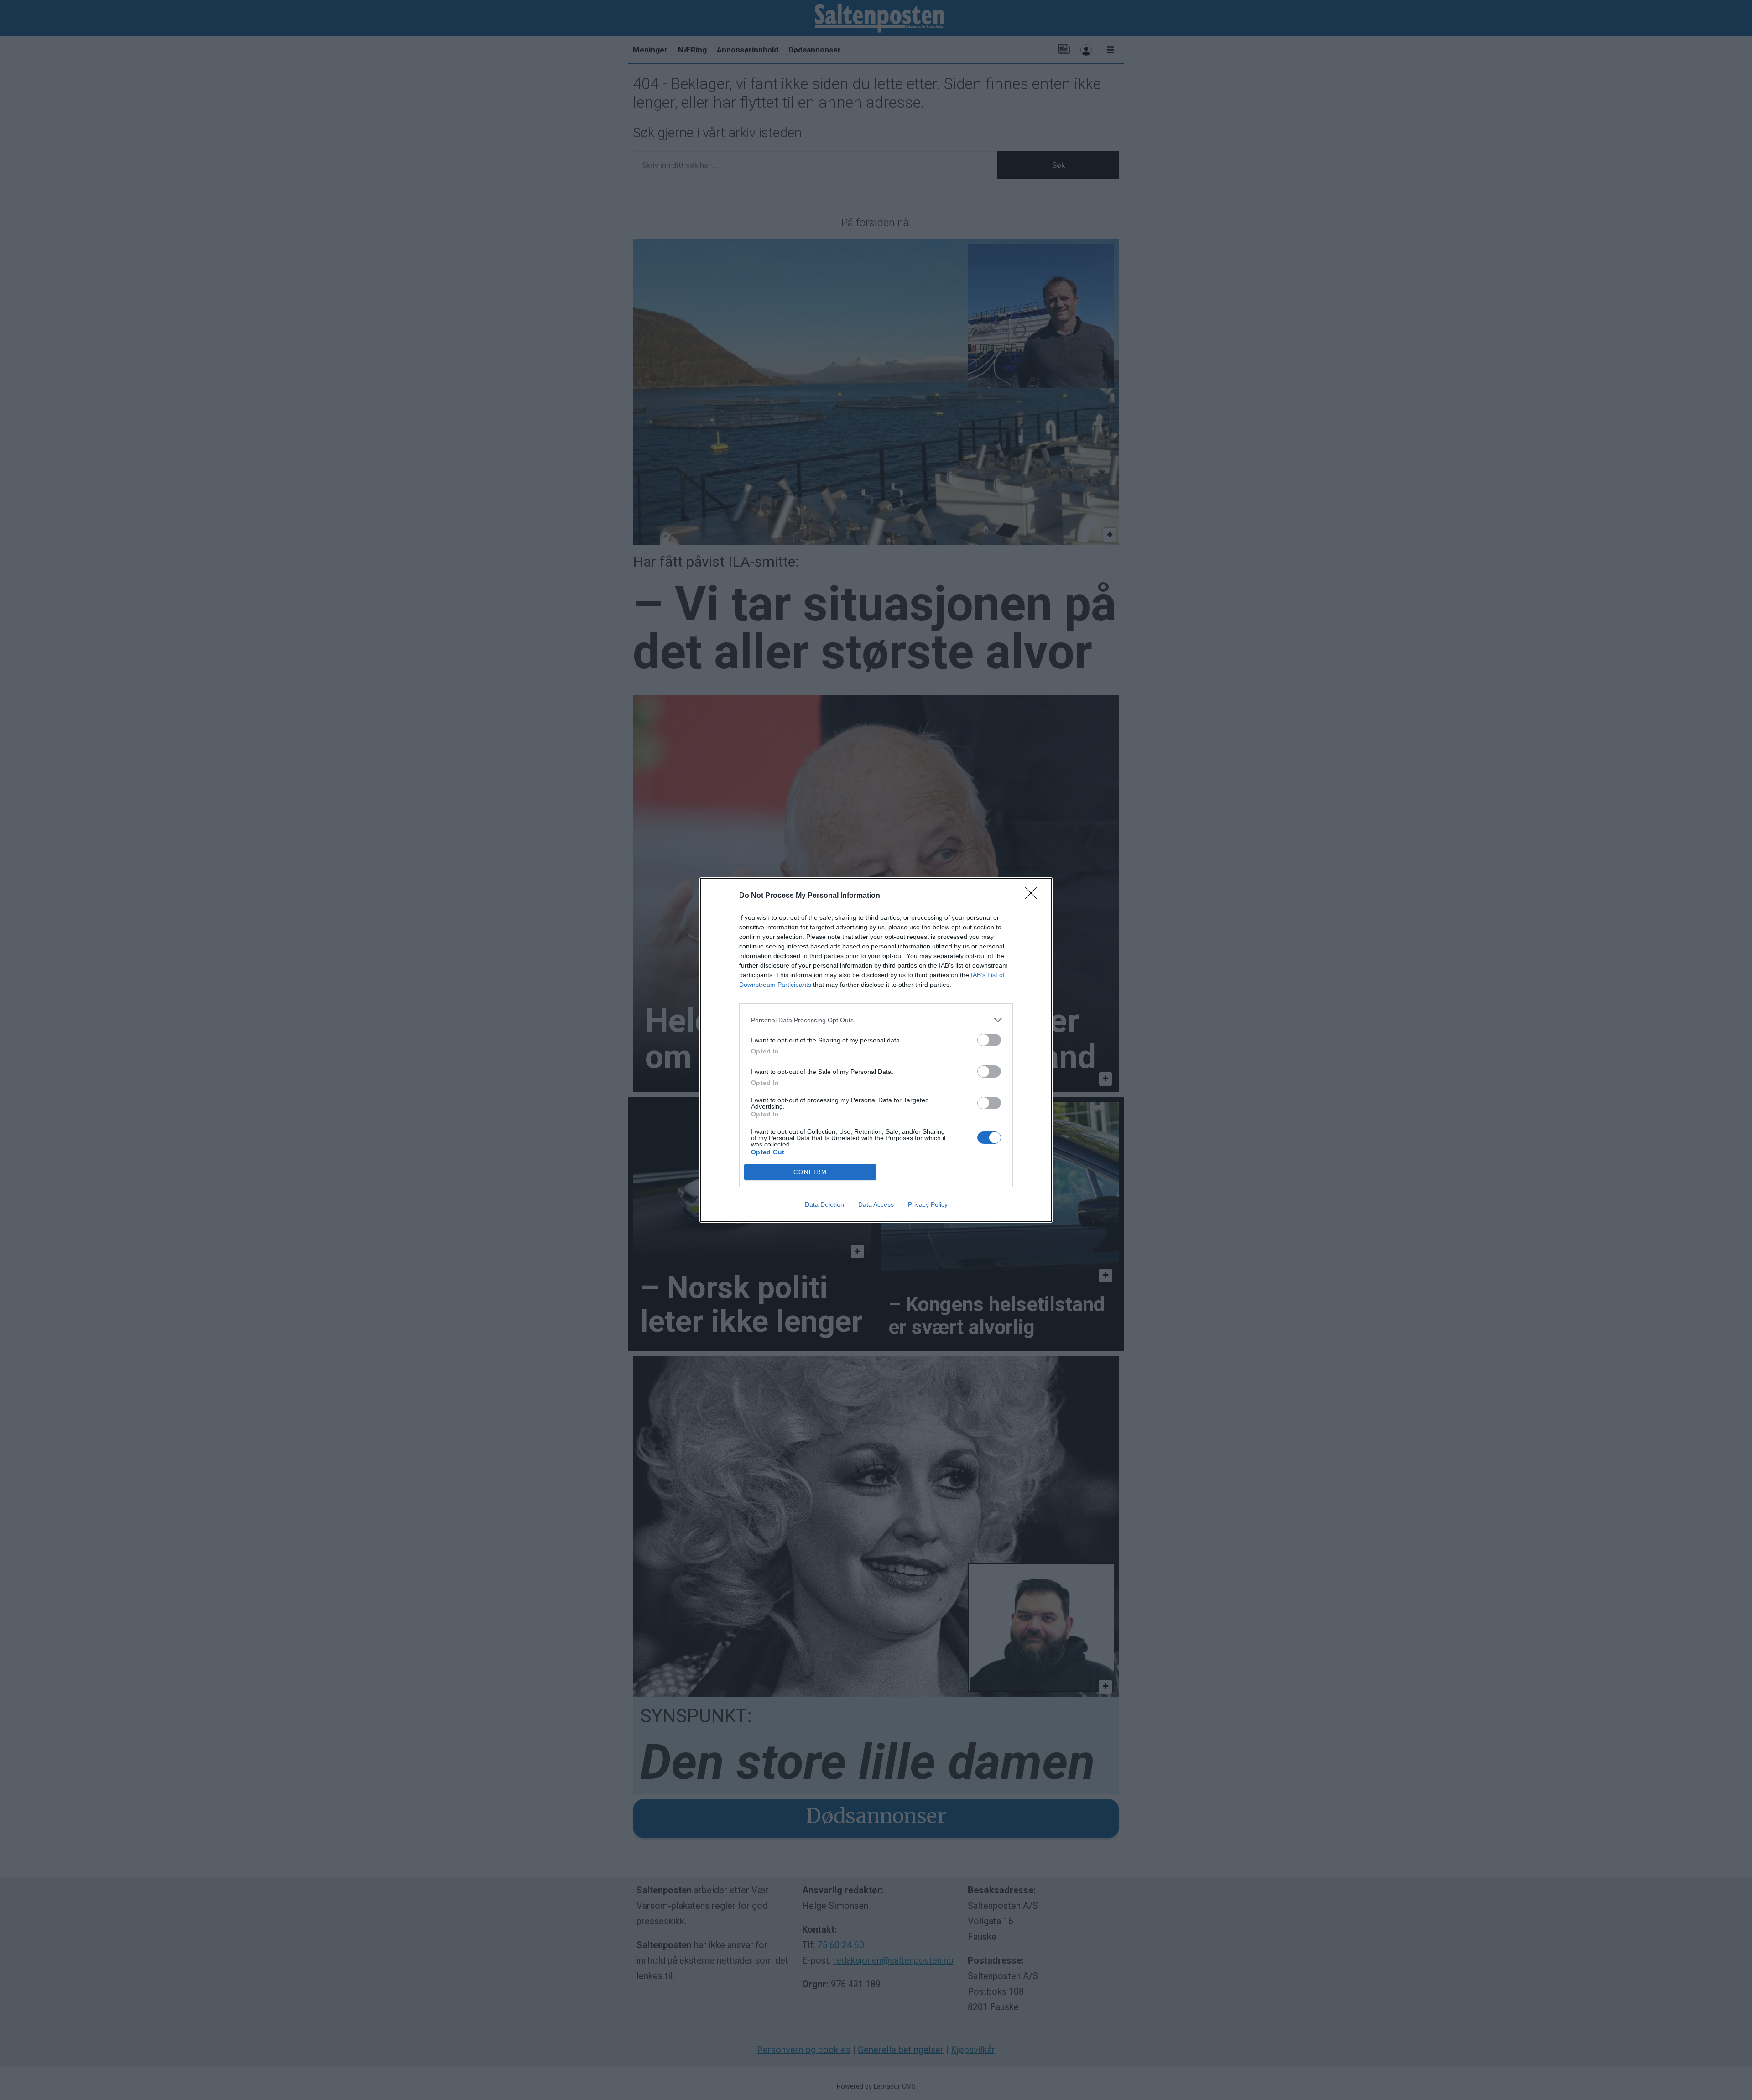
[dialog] (876, 1050)
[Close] (1034, 896)
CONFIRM (810, 1172)
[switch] (989, 1040)
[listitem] (876, 1020)
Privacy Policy (928, 1204)
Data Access (876, 1204)
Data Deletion (824, 1204)
